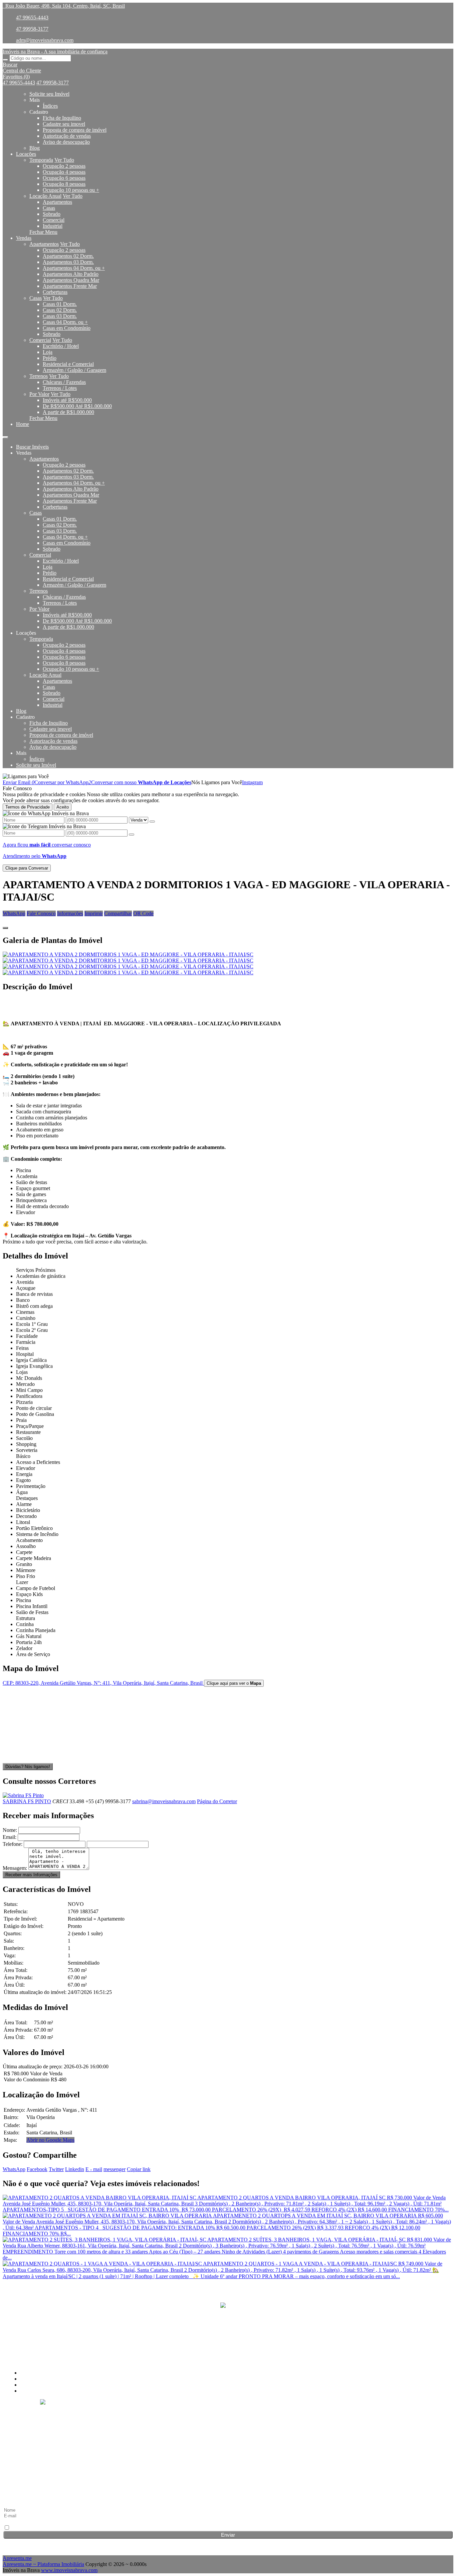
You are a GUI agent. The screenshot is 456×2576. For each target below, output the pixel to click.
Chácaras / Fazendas (64, 382)
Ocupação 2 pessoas (64, 166)
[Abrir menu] (5, 435)
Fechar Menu (43, 232)
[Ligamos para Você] (26, 776)
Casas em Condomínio (67, 328)
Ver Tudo (64, 160)
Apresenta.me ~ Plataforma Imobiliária (43, 2564)
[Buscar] (5, 60)
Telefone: (13, 1844)
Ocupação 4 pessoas (64, 172)
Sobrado (52, 214)
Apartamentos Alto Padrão (71, 274)
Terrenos (39, 376)
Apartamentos (57, 202)
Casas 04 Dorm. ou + (65, 322)
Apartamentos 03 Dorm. (68, 262)
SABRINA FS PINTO (27, 1801)
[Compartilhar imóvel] (5, 928)
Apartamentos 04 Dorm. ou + (74, 268)
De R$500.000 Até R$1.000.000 (77, 406)
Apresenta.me (17, 2558)
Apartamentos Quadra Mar (71, 280)
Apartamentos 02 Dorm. (68, 256)
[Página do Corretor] (23, 1795)
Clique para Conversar (27, 868)
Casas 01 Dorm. (60, 304)
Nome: (10, 1830)
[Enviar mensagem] (152, 822)
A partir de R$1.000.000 (68, 412)
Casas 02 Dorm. (60, 310)
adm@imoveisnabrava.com (45, 40)
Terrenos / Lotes (60, 388)
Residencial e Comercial (68, 364)
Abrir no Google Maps (50, 2140)
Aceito (63, 807)
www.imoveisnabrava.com (69, 2570)
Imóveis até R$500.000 (67, 400)
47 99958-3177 (32, 29)
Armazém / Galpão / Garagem (74, 370)
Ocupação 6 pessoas (64, 178)
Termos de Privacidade (28, 807)
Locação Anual (45, 196)
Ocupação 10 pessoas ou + (71, 190)
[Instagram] (228, 2321)
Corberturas (55, 292)
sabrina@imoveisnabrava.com (164, 1801)
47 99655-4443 (32, 18)
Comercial (54, 220)
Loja (48, 352)
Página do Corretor (217, 1801)
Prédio (50, 358)
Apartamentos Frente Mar (70, 286)
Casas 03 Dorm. (60, 316)
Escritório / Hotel (61, 346)
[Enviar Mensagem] (132, 835)
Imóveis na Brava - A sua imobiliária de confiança (55, 52)
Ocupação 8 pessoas (64, 184)
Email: (10, 1837)
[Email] (228, 2346)
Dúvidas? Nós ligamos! (28, 1767)
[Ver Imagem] (228, 955)
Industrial (53, 226)
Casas (49, 208)
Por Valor (39, 394)
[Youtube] (228, 2334)
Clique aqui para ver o (234, 1683)
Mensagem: (15, 1868)
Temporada (41, 160)
